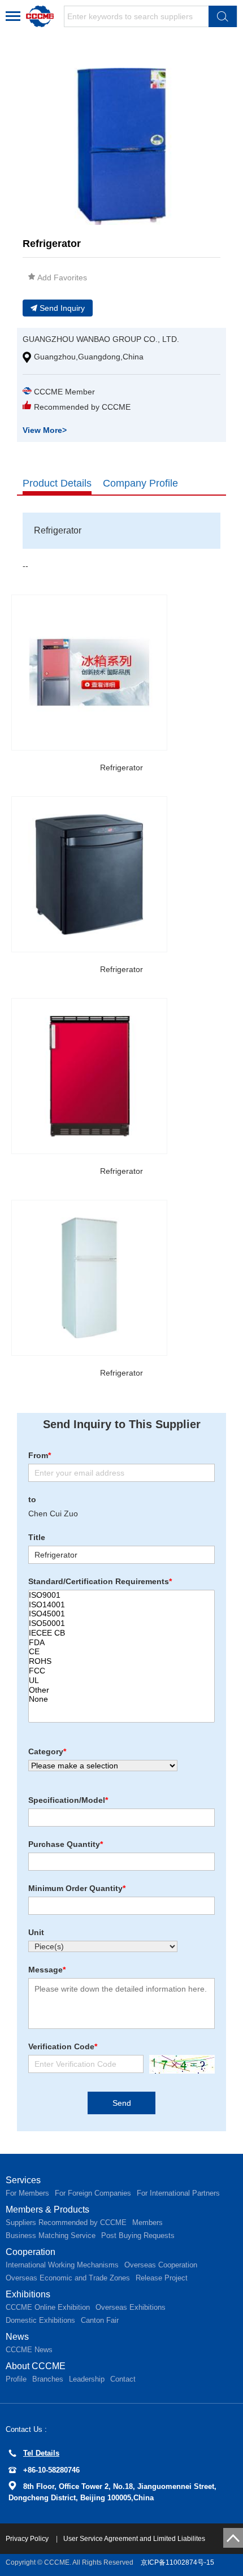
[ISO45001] (121, 1614)
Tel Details (41, 2453)
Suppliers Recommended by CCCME (66, 2222)
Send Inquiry (62, 308)
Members (147, 2222)
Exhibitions (28, 2294)
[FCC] (121, 1671)
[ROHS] (121, 1661)
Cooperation (31, 2252)
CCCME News (29, 2350)
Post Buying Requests (138, 2235)
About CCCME (36, 2366)
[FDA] (121, 1643)
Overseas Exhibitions (131, 2307)
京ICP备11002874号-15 (177, 2562)
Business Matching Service (51, 2235)
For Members (27, 2193)
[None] (121, 1699)
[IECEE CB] (121, 1633)
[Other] (121, 1690)
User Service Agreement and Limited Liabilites (134, 2539)
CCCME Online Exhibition (48, 2307)
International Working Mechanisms (62, 2265)
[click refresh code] (179, 2064)
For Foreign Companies (93, 2193)
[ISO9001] (121, 1595)
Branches (48, 2379)
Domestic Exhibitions (40, 2320)
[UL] (121, 1681)
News (17, 2337)
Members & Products (47, 2209)
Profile (16, 2379)
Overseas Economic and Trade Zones (68, 2278)
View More (45, 430)
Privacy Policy (28, 2539)
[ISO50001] (121, 1623)
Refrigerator (121, 767)
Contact (123, 2379)
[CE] (121, 1652)
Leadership (87, 2379)
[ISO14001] (121, 1605)
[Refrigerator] (89, 673)
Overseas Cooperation (161, 2265)
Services (23, 2180)
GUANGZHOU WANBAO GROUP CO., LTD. (101, 339)
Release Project (162, 2278)
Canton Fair (100, 2320)
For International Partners (178, 2193)
